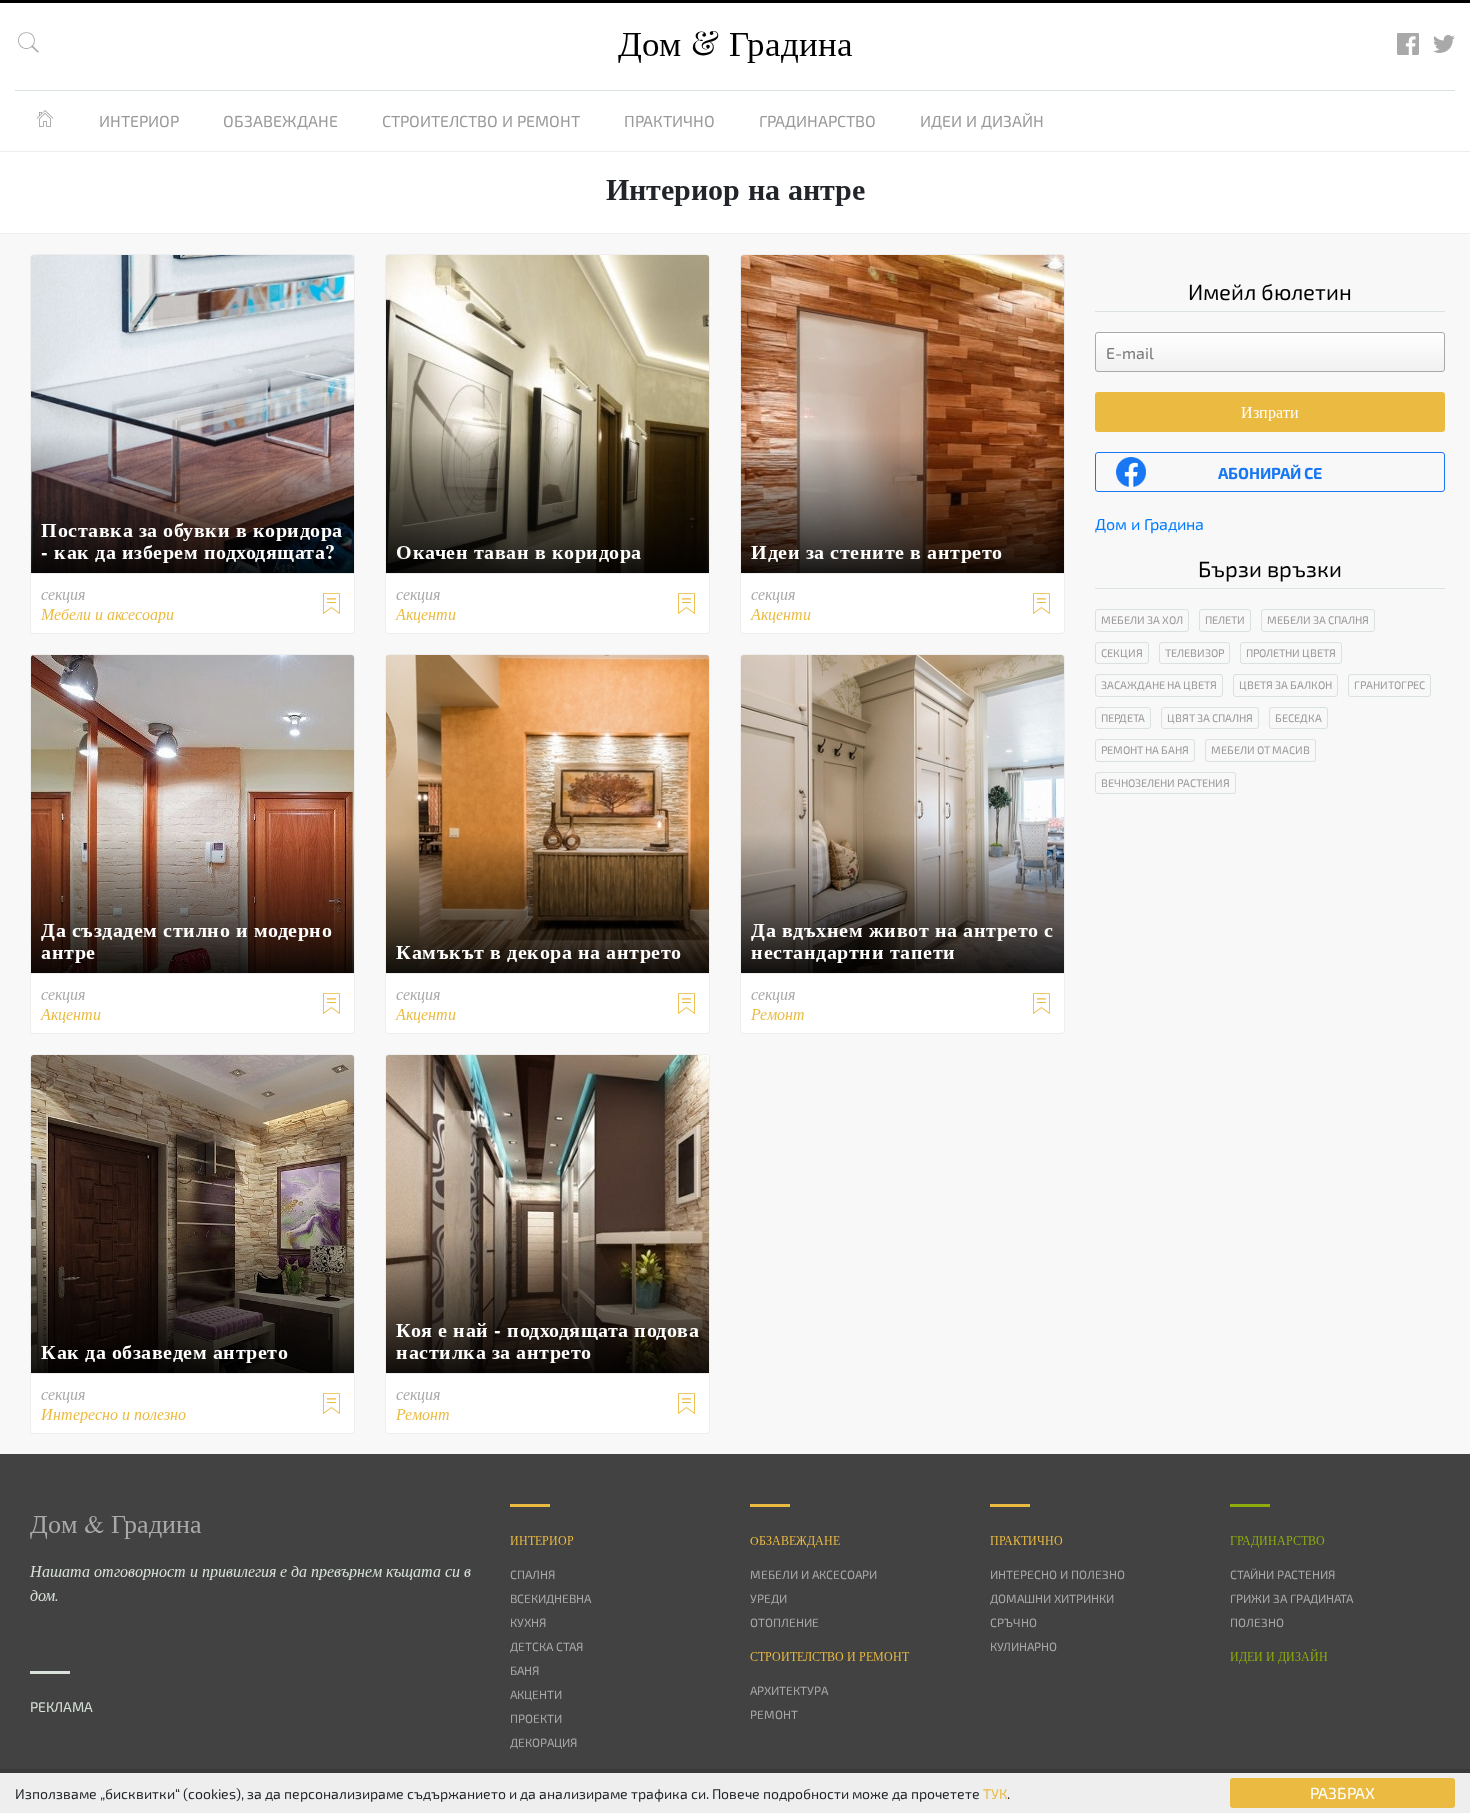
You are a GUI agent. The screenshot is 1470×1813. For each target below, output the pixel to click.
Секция (1122, 652)
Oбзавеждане (795, 1540)
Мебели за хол (1142, 619)
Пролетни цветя (1291, 652)
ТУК (995, 1793)
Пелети (1225, 619)
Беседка (1298, 717)
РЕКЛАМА (61, 1706)
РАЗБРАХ (1342, 1792)
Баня (524, 1670)
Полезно (1257, 1622)
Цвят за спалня (1210, 717)
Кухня (528, 1622)
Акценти (536, 1694)
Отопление (784, 1622)
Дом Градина (735, 42)
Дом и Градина (1149, 523)
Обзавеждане (280, 120)
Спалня (532, 1574)
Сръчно (1013, 1622)
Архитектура (789, 1690)
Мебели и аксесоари (813, 1574)
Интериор (139, 120)
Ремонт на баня (1145, 749)
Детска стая (546, 1646)
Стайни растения (1282, 1574)
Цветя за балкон (1285, 684)
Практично (669, 120)
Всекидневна (550, 1598)
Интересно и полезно (1057, 1574)
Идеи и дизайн (982, 120)
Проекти (536, 1718)
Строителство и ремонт (481, 120)
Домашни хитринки (1052, 1598)
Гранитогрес (1389, 684)
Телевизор (1194, 652)
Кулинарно (1023, 1646)
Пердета (1123, 717)
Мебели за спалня (1318, 619)
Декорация (543, 1742)
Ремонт (774, 1714)
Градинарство (817, 120)
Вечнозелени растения (1165, 782)
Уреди (768, 1598)
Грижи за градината (1291, 1598)
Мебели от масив (1260, 749)
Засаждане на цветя (1159, 684)
